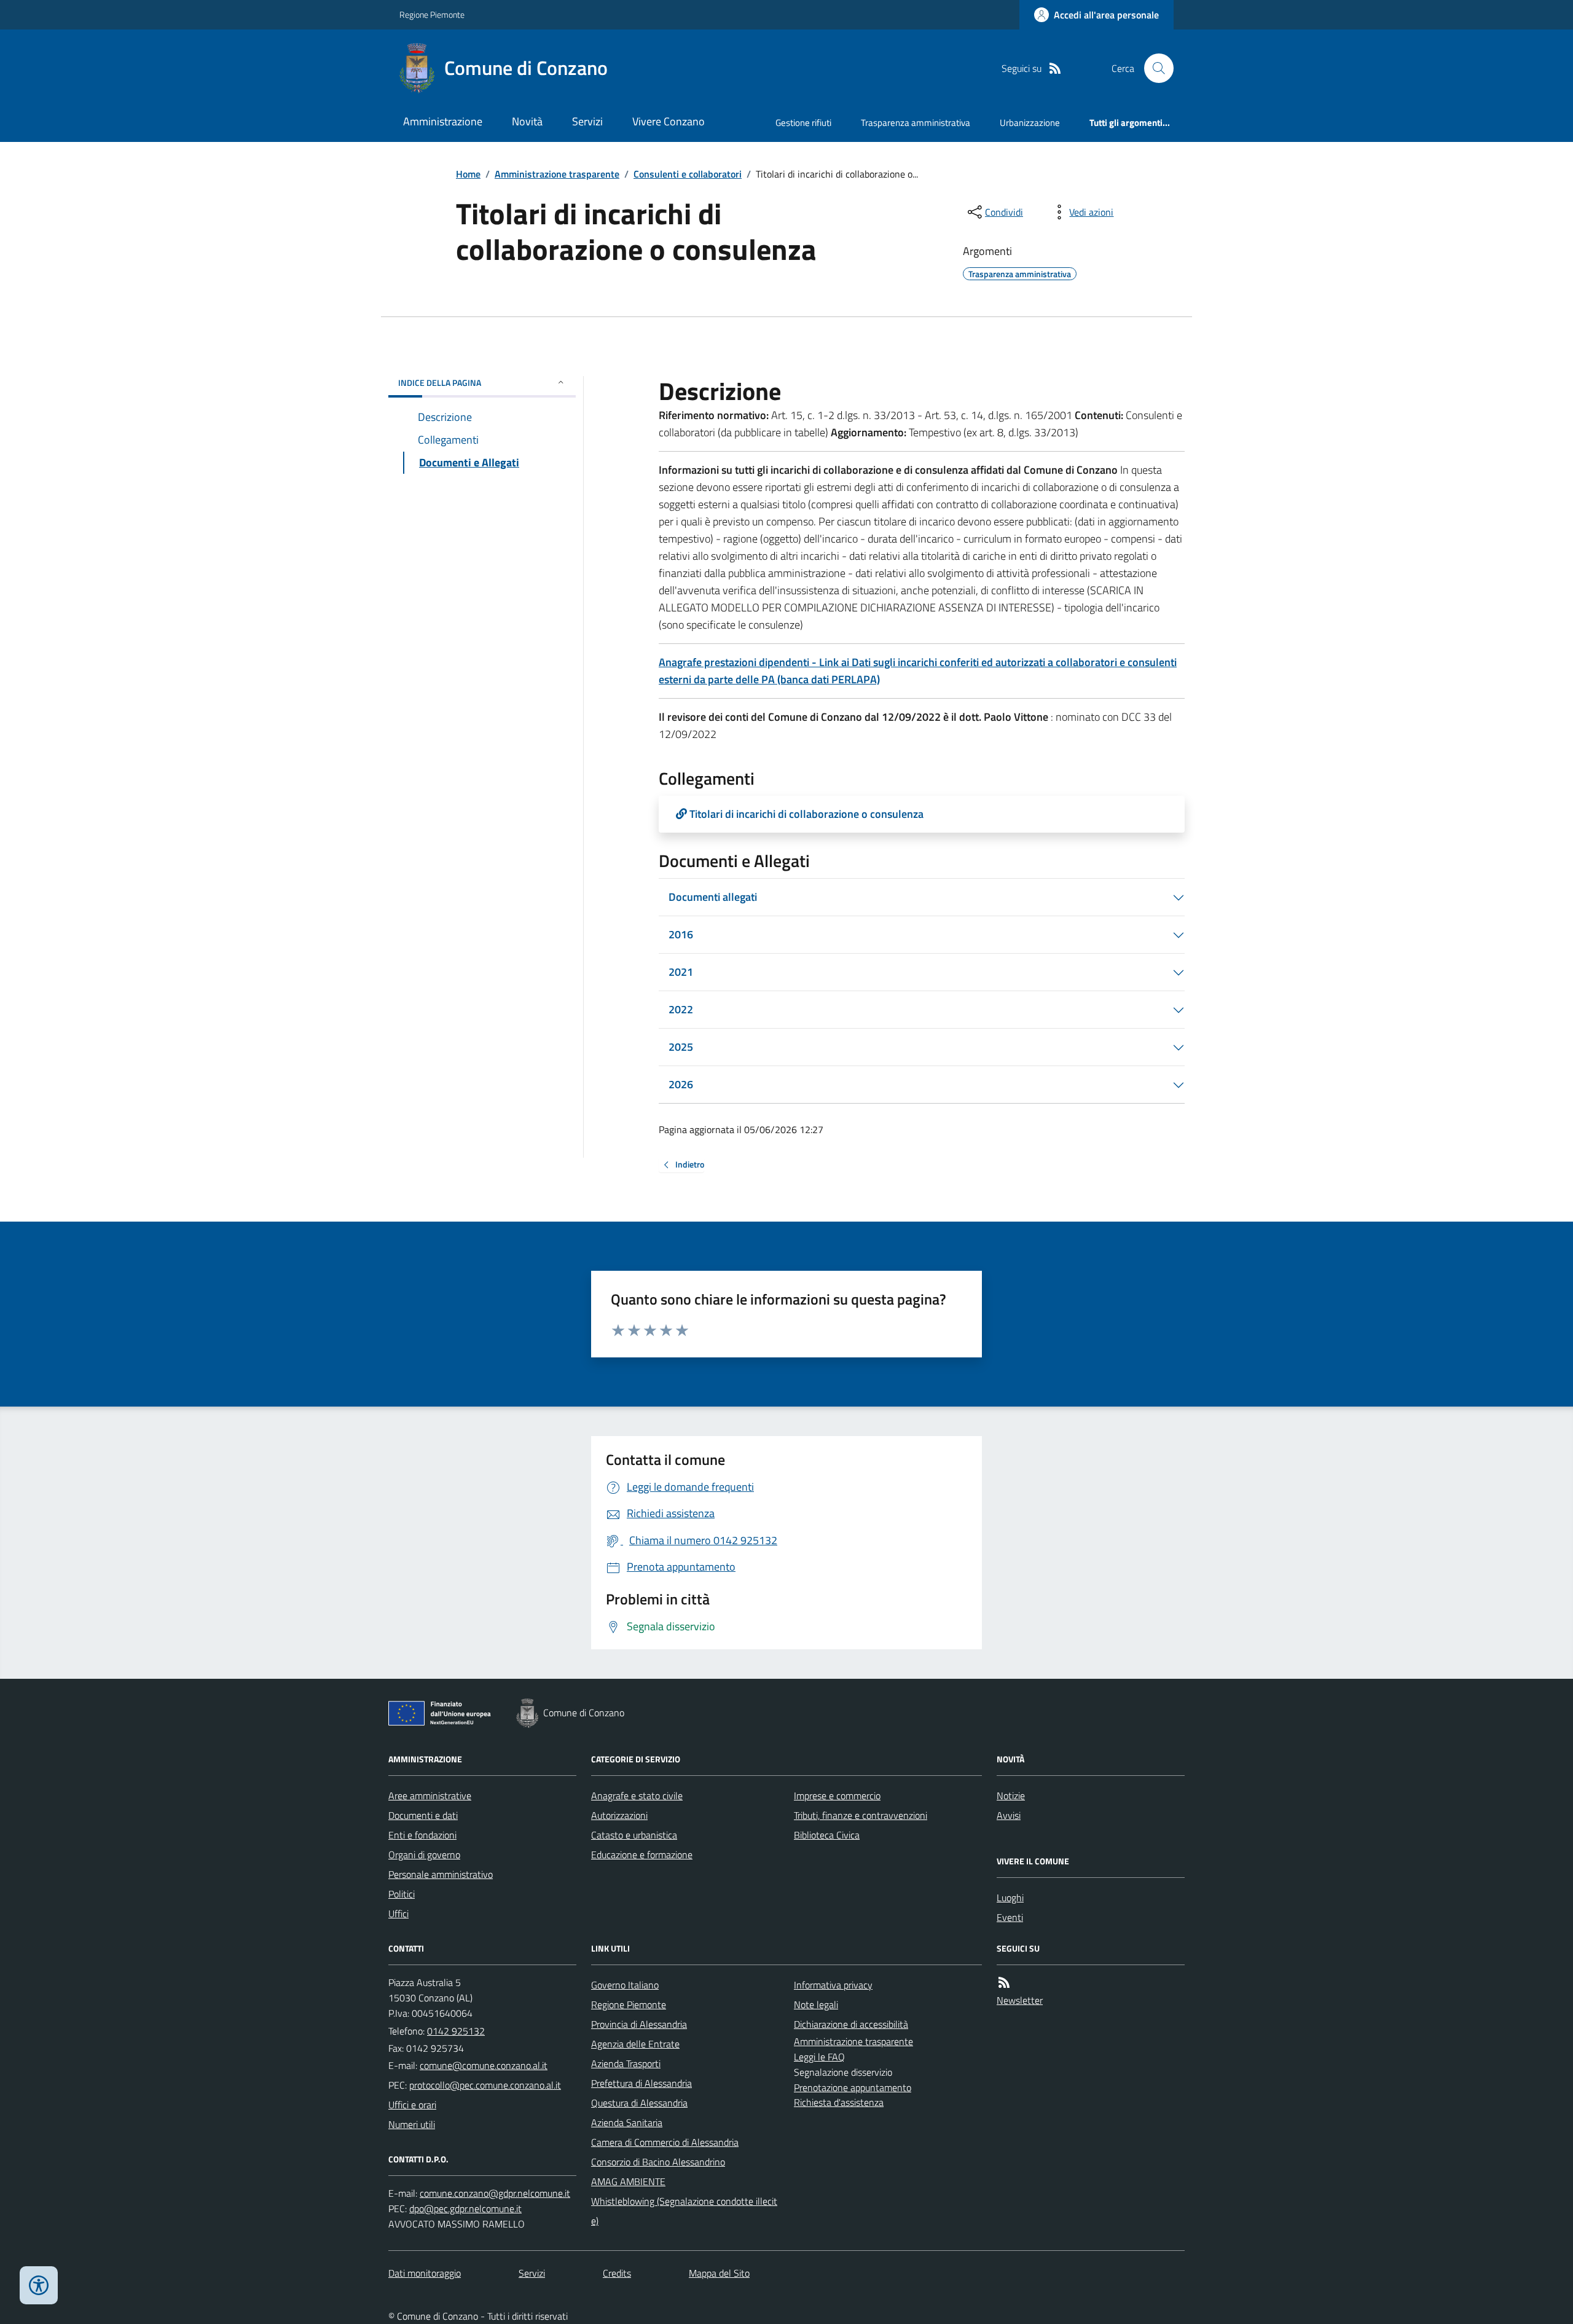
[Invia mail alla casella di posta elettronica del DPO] (495, 2193)
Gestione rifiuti (803, 123)
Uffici (398, 1914)
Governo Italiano (625, 1985)
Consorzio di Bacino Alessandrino (658, 2162)
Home (468, 174)
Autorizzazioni (619, 1815)
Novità (527, 121)
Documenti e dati (423, 1815)
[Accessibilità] (39, 2285)
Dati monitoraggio (425, 2273)
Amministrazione (443, 121)
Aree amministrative (430, 1796)
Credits (617, 2273)
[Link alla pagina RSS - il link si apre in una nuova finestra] (1055, 69)
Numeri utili (412, 2124)
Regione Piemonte (432, 14)
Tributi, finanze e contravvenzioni (861, 1815)
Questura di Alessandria (639, 2103)
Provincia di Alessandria (639, 2024)
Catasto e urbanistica (634, 1835)
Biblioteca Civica (827, 1835)
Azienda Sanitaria (627, 2122)
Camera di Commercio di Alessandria (665, 2142)
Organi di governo (424, 1855)
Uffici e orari (412, 2105)
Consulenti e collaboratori (688, 174)
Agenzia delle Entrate (635, 2044)
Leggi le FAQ (819, 2057)
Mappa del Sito (719, 2273)
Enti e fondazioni (422, 1835)
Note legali (816, 2004)
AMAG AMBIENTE (628, 2181)
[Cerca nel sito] (1154, 68)
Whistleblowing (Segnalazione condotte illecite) (684, 2211)
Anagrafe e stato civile (637, 1796)
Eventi (1010, 1917)
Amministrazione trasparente (557, 174)
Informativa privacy (833, 1985)
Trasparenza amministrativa (916, 123)
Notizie (1011, 1796)
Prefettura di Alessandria (641, 2083)
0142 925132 (456, 2031)
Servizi (587, 121)
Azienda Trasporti (626, 2063)
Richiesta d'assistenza (839, 2102)
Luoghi (1010, 1898)
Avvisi (1009, 1815)
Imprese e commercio (837, 1796)
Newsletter (1020, 2000)
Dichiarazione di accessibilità (851, 2024)
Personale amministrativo (441, 1874)
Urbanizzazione (1030, 123)
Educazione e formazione (642, 1855)
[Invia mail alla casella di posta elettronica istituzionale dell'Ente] (484, 2065)
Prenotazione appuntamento (853, 2087)
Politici (402, 1894)
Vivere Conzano (669, 121)
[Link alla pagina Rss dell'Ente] (1004, 1983)
